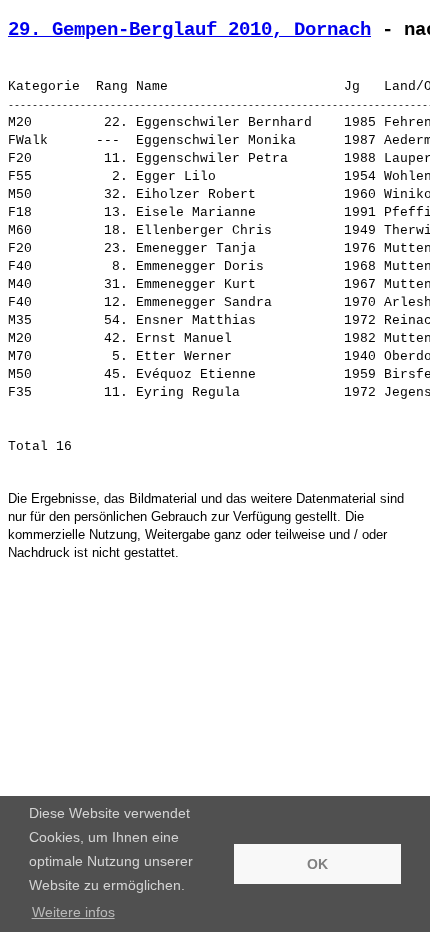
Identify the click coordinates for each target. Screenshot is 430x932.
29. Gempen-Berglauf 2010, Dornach (189, 30)
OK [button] (317, 864)
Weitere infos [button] (73, 912)
